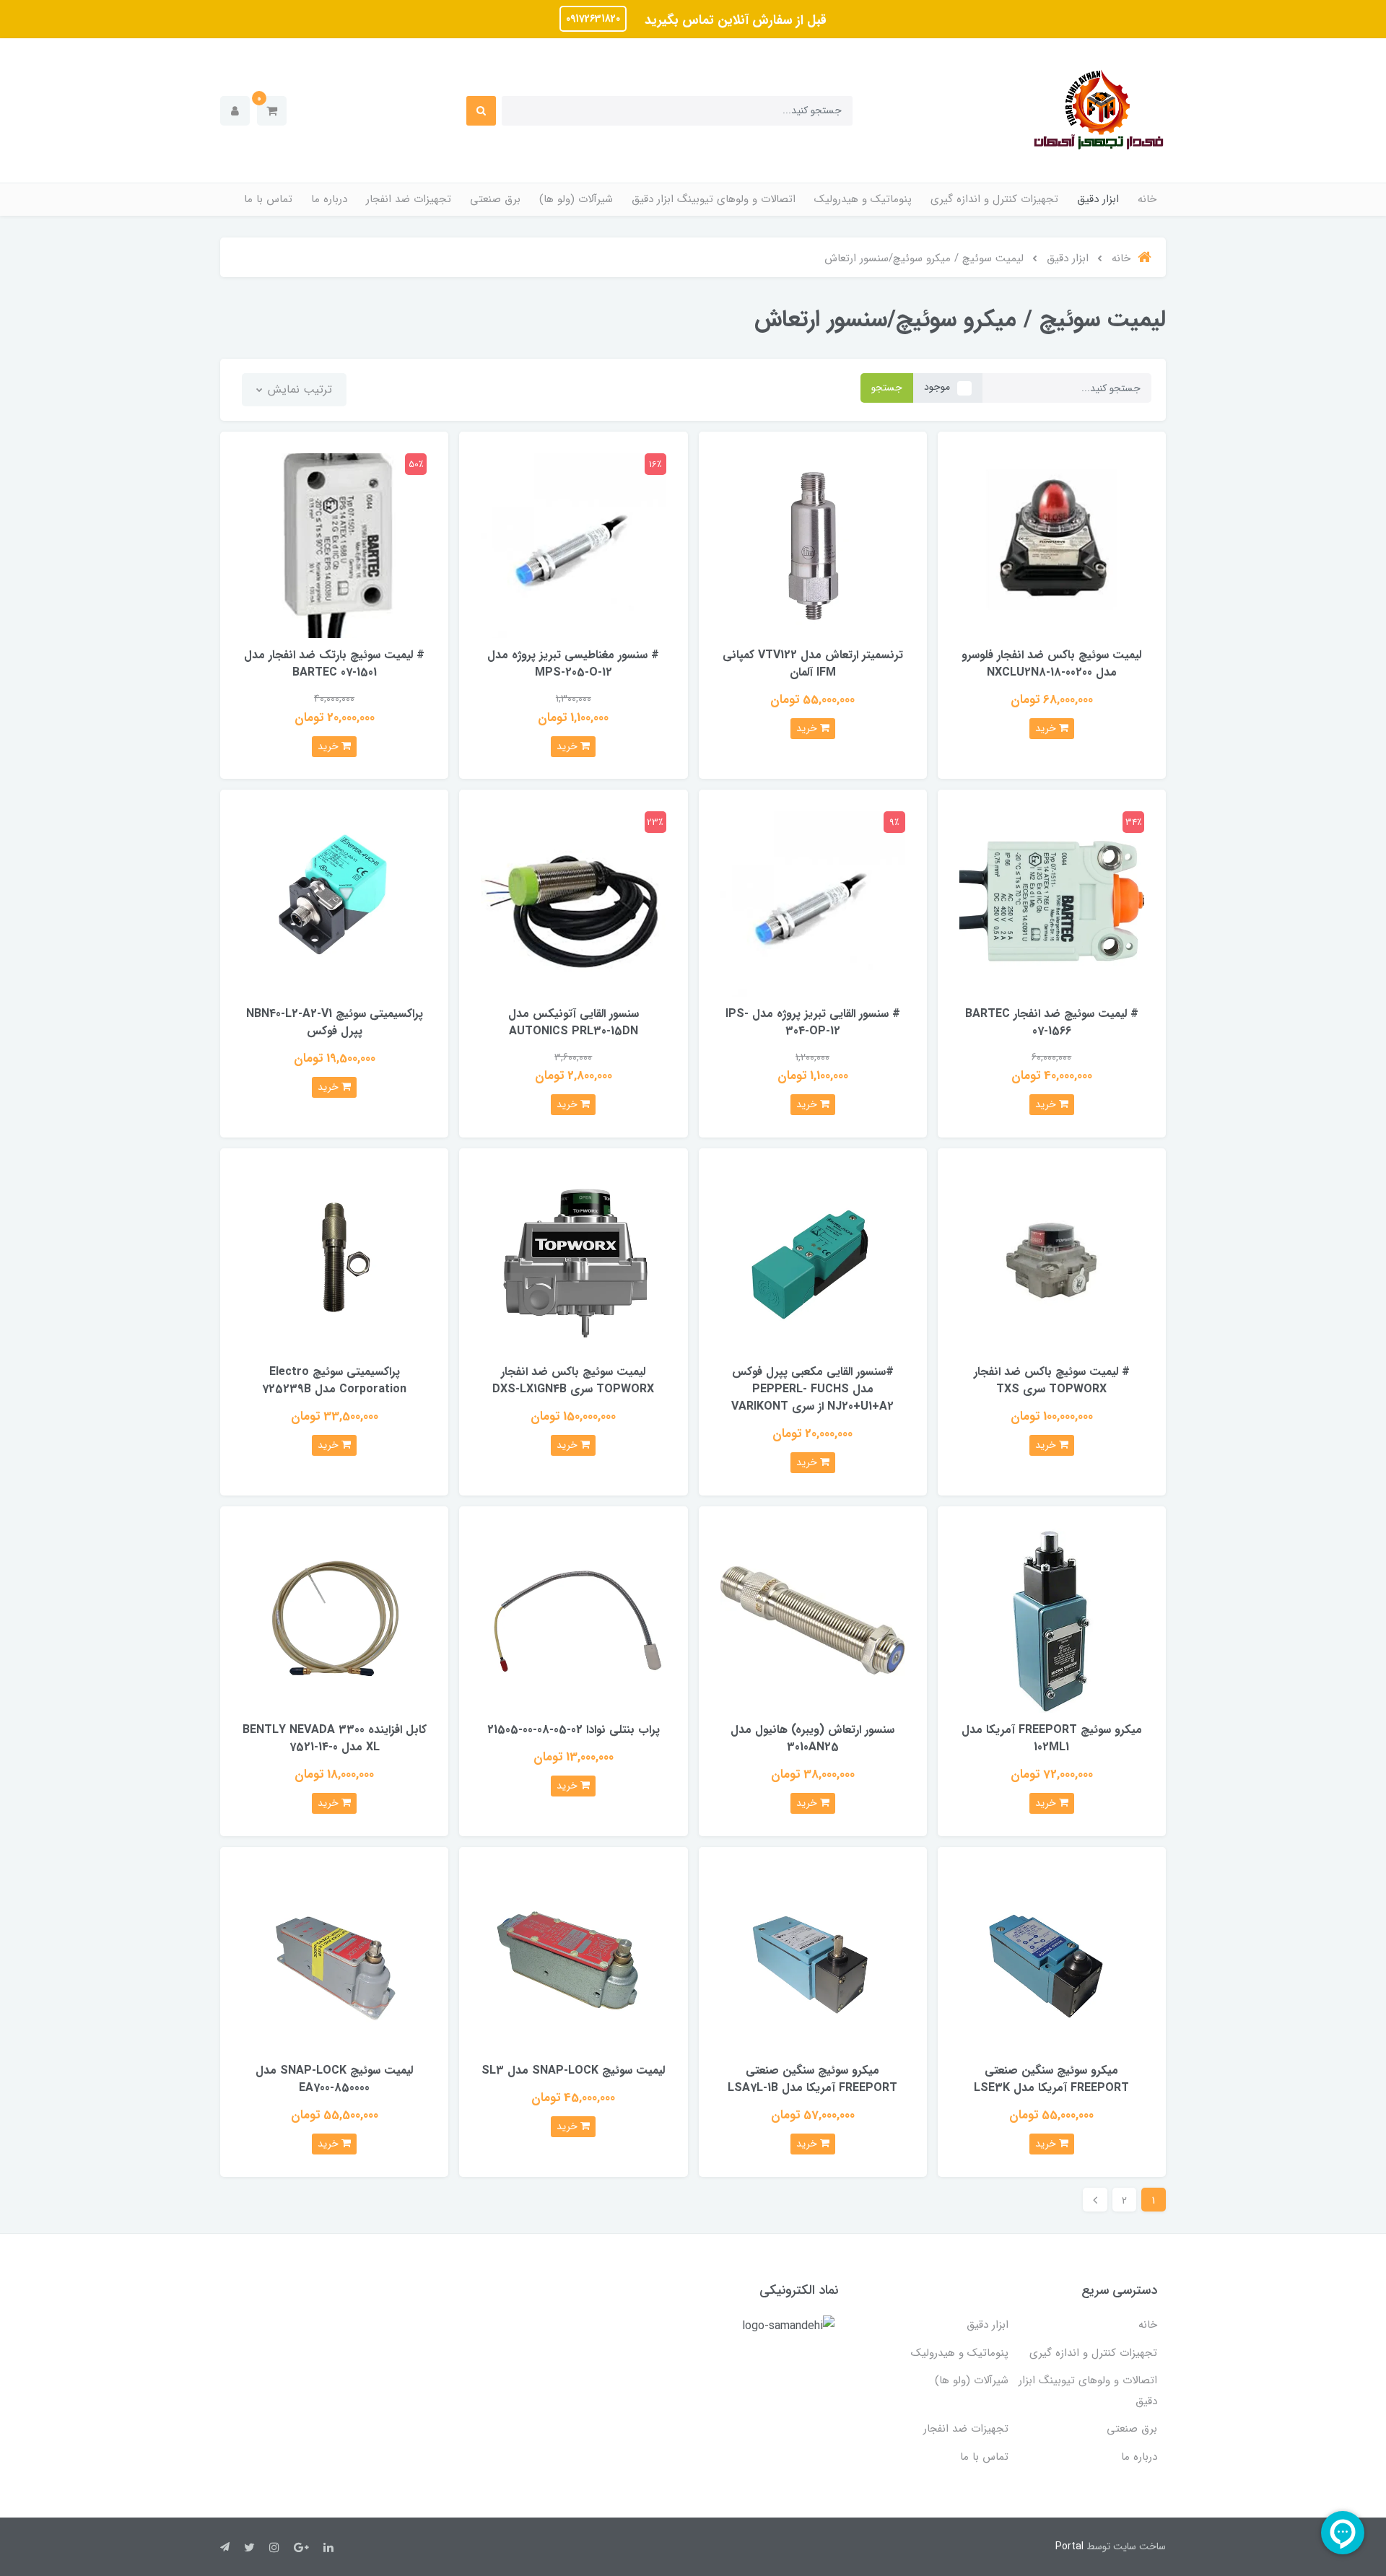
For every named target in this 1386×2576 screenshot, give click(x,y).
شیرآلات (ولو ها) (576, 199)
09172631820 (593, 19)
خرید (1047, 728)
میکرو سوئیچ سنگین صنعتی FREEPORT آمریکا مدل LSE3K (1051, 2079)
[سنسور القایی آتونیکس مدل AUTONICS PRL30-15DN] (573, 903)
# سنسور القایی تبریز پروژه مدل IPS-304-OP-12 (813, 1022)
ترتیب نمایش (298, 389)
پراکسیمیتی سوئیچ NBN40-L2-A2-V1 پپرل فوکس (335, 1022)
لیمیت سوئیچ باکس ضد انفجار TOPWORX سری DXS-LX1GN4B (573, 1380)
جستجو (887, 388)
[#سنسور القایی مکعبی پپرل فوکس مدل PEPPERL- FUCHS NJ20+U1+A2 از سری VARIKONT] (813, 1262)
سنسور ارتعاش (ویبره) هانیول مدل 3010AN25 (812, 1738)
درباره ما (329, 199)
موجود (937, 387)
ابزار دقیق (1098, 199)
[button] (272, 111)
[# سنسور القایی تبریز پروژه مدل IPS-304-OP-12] (813, 903)
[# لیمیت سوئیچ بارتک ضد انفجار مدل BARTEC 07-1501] (334, 545)
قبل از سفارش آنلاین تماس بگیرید (734, 20)
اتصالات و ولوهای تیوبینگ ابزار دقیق (714, 199)
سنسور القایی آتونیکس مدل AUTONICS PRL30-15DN (574, 1022)
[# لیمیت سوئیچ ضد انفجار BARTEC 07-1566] (1052, 903)
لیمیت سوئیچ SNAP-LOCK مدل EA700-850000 (334, 2079)
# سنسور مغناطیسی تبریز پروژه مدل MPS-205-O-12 (573, 664)
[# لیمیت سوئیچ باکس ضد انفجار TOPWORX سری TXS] (1052, 1262)
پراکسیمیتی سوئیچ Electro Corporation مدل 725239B (334, 1380)
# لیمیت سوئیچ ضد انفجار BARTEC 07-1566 (1052, 1022)
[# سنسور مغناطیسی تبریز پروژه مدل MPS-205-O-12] (573, 545)
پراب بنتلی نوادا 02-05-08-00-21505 (574, 1730)
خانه (1147, 199)
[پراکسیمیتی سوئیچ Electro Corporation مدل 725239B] (334, 1262)
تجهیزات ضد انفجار (409, 199)
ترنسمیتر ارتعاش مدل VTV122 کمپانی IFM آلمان (813, 664)
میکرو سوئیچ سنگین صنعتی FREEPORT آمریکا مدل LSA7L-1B (812, 2079)
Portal (1069, 2546)
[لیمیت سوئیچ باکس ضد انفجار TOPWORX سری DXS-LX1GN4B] (573, 1262)
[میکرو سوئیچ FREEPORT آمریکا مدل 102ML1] (1052, 1619)
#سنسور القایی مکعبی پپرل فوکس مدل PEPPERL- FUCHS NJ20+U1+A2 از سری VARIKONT (812, 1389)
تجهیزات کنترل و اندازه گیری (994, 199)
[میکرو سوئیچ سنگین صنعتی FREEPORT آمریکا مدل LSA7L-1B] (813, 1960)
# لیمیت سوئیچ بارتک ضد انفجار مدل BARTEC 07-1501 (334, 664)
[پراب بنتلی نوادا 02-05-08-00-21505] (573, 1619)
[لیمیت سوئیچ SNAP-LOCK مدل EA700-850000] (334, 1960)
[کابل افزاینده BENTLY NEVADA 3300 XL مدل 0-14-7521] (334, 1619)
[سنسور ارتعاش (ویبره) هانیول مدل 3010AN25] (813, 1619)
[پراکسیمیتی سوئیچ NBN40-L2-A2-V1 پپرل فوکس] (334, 903)
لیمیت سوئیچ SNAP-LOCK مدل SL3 (573, 2070)
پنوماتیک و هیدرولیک (863, 199)
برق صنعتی (495, 199)
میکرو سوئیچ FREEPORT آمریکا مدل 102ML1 (1052, 1738)
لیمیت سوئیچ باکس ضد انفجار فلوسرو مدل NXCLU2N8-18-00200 (1051, 664)
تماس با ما (268, 199)
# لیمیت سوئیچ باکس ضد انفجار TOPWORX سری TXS (1052, 1380)
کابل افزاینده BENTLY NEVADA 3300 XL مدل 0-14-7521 (335, 1738)
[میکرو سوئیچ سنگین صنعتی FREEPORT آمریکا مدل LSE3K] (1052, 1960)
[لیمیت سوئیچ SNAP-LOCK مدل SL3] (573, 1960)
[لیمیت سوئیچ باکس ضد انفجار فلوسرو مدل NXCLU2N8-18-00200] (1052, 545)
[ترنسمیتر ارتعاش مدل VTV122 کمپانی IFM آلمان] (813, 545)
